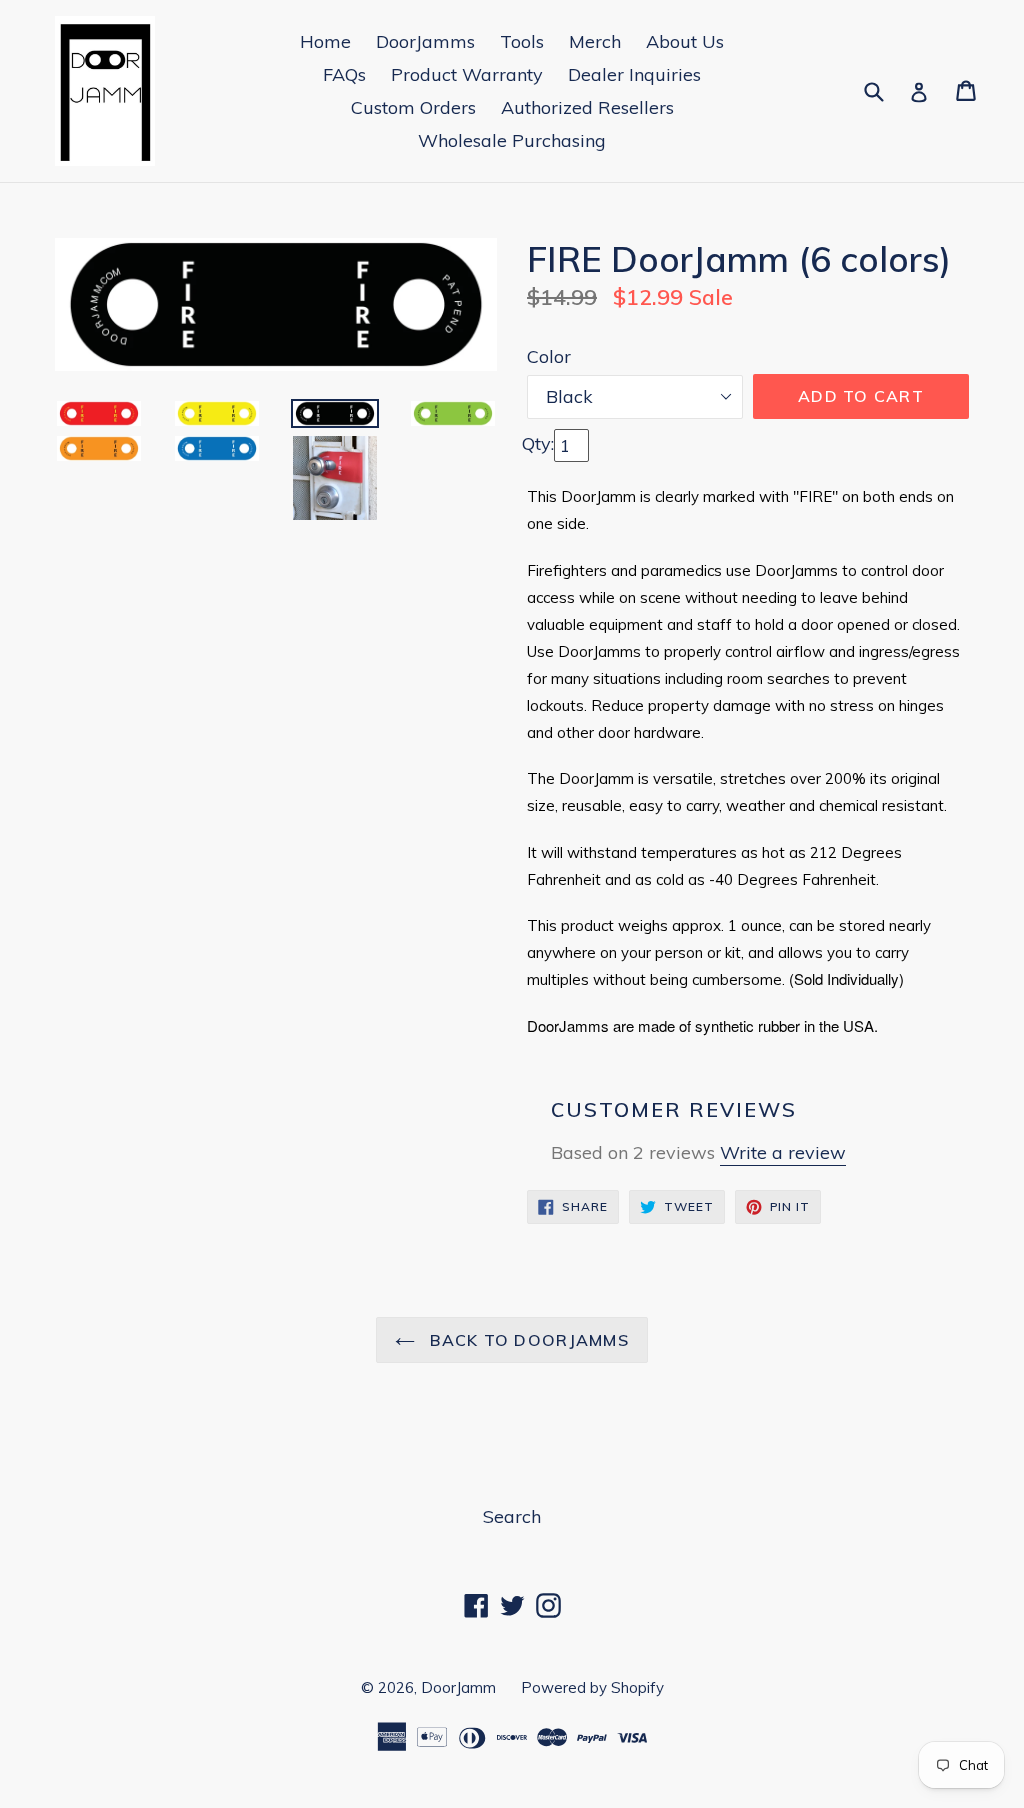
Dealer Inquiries (634, 74)
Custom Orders (413, 107)
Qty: (538, 443)
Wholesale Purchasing (512, 140)
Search (512, 1516)
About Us (685, 41)
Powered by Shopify (592, 1687)
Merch (595, 41)
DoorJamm (458, 1687)
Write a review (783, 1152)
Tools (522, 41)
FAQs (344, 74)
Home (325, 41)
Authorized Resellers (587, 107)
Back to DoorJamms (527, 1340)
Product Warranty (467, 74)
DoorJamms (425, 41)
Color (549, 356)
